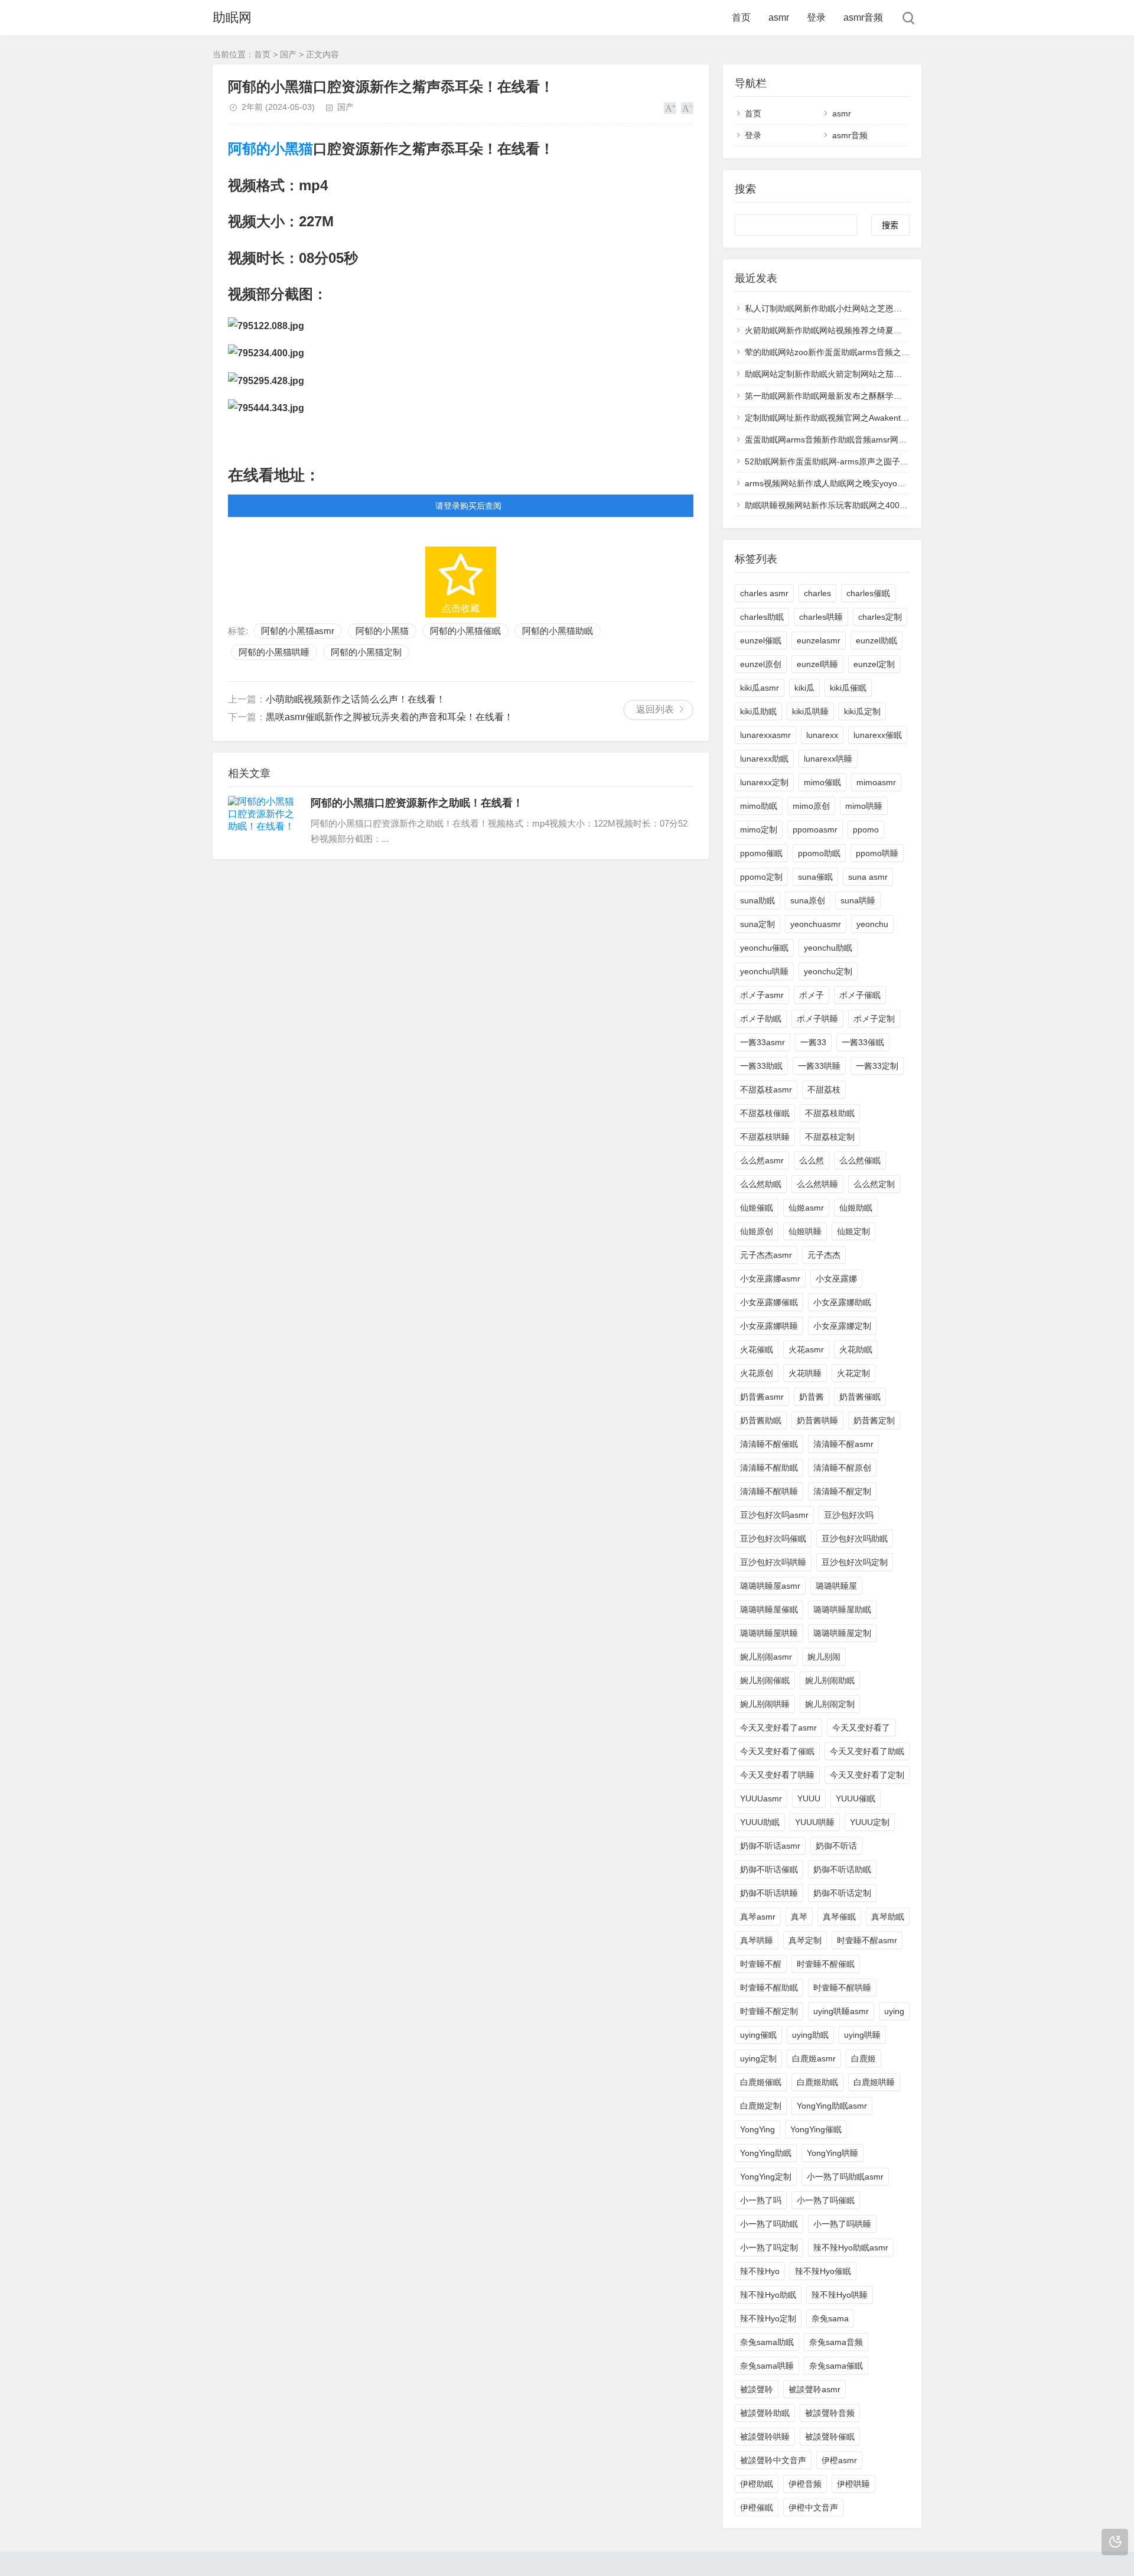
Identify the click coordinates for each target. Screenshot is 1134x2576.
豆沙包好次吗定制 (855, 1562)
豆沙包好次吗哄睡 (773, 1562)
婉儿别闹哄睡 (765, 1704)
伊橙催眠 (757, 2507)
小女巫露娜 (836, 1279)
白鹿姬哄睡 (874, 2082)
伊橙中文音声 (813, 2507)
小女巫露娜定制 (842, 1326)
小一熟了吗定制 (769, 2248)
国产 (288, 54)
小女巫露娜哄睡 (769, 1326)
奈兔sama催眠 (836, 2366)
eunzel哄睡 (817, 664)
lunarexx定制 (764, 782)
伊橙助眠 (757, 2484)
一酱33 (813, 1042)
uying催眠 (758, 2035)
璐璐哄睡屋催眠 (769, 1609)
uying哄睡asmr (841, 2011)
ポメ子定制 (874, 1019)
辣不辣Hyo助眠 (768, 2295)
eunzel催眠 (761, 640)
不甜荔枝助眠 (830, 1113)
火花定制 (853, 1373)
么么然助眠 (761, 1184)
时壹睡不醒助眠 (769, 1988)
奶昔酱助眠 (761, 1420)
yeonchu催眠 (764, 948)
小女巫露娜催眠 (769, 1302)
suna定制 (757, 924)
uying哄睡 (862, 2035)
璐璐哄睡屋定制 (842, 1633)
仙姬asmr (806, 1208)
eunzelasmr (819, 640)
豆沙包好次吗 (849, 1515)
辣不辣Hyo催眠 (823, 2271)
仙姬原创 (757, 1231)
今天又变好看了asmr (778, 1728)
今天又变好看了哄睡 (777, 1775)
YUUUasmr (761, 1798)
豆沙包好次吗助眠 (855, 1539)
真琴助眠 (888, 1917)
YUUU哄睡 (815, 1822)
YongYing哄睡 (832, 2153)
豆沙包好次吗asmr (774, 1515)
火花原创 (757, 1373)
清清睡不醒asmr (843, 1444)
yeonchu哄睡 (764, 971)
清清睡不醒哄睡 (769, 1491)
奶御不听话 (836, 1846)
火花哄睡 (805, 1373)
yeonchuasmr (816, 924)
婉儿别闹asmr (766, 1657)
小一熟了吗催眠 (826, 2200)
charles (817, 593)
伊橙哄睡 (853, 2484)
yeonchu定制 (828, 971)
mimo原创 (811, 806)
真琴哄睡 (757, 1940)
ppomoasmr (815, 830)
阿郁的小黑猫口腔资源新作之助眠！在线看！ (417, 803)
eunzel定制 (874, 664)
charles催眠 (868, 593)
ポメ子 (812, 995)
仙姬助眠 (856, 1208)
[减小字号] (687, 108)
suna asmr (868, 877)
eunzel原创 (761, 664)
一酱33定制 (877, 1066)
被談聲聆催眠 (830, 2437)
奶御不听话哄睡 (769, 1893)
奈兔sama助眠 (767, 2342)
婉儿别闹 (824, 1657)
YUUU (809, 1798)
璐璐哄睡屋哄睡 (769, 1633)
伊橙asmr (839, 2460)
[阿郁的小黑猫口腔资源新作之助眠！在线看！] (263, 821)
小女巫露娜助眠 (842, 1302)
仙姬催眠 (757, 1208)
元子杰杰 (824, 1255)
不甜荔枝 (824, 1089)
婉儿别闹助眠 (830, 1680)
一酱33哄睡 (819, 1066)
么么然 (812, 1160)
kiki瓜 (804, 688)
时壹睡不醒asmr (867, 1940)
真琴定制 (805, 1940)
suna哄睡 (858, 900)
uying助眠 (810, 2035)
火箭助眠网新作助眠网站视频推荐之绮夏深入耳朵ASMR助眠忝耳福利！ (876, 330)
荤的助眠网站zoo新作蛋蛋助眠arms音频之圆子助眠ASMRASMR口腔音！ (880, 352)
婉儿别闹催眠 (765, 1680)
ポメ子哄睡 (817, 1019)
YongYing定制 (766, 2177)
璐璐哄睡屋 (836, 1586)
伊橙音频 (805, 2484)
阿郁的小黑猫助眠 (558, 631)
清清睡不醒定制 (842, 1491)
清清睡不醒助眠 (769, 1468)
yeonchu (872, 924)
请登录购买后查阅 (468, 506)
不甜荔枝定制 (830, 1137)
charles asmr (764, 593)
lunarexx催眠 (878, 735)
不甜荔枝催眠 (765, 1113)
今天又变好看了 (861, 1728)
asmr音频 (863, 17)
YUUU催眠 (856, 1798)
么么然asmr (762, 1160)
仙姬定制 (853, 1231)
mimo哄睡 (864, 806)
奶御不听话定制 (842, 1893)
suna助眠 (757, 900)
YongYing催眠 (816, 2129)
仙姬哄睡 (805, 1231)
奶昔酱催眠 (860, 1397)
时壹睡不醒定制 (769, 2011)
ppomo (866, 830)
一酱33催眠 (863, 1042)
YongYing (757, 2129)
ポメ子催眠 (860, 995)
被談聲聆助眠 (765, 2413)
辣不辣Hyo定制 (768, 2318)
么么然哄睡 (817, 1184)
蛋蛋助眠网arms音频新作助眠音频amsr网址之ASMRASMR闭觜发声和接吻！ (887, 440)
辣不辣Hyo (760, 2271)
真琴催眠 (839, 1917)
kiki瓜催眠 (848, 688)
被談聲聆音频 (830, 2413)
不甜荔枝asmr (766, 1089)
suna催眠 (815, 877)
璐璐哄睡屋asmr (770, 1586)
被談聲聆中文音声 (773, 2460)
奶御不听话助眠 (842, 1869)
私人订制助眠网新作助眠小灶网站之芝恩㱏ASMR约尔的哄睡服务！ (868, 308)
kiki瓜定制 (862, 711)
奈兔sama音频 (836, 2342)
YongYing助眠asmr (832, 2106)
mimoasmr (876, 782)
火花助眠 (856, 1349)
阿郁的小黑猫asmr (298, 631)
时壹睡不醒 (761, 1964)
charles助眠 (762, 617)
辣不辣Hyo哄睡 (840, 2295)
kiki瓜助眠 (758, 711)
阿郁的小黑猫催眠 (465, 631)
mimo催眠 (822, 782)
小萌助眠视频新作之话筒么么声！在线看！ (356, 699)
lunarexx (822, 735)
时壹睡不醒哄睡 (842, 1988)
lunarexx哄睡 (828, 759)
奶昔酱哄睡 (817, 1420)
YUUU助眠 (760, 1822)
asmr (779, 17)
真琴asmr (758, 1917)
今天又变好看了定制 (867, 1775)
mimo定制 (759, 830)
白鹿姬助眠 (817, 2082)
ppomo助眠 (819, 853)
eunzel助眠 (876, 640)
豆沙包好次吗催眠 (773, 1539)
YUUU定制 (870, 1822)
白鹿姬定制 (761, 2106)
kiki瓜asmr (760, 688)
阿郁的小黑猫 (271, 149)
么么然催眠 (860, 1160)
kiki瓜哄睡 (810, 711)
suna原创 (808, 900)
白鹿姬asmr (814, 2058)
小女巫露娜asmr (770, 1279)
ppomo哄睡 (877, 853)
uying (894, 2011)
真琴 (799, 1917)
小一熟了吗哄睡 (842, 2224)
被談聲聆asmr (814, 2389)
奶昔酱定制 (874, 1420)
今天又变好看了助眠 (867, 1751)
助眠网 (232, 17)
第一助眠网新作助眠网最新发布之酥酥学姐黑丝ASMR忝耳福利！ (864, 396)
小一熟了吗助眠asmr (845, 2177)
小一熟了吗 (761, 2200)
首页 (741, 17)
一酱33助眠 (761, 1066)
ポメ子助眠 (761, 1019)
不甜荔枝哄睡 (765, 1137)
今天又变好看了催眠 (777, 1751)
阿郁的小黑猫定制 (366, 652)
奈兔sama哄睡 (767, 2366)
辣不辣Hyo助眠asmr (851, 2248)
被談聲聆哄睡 (765, 2437)
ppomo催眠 (761, 853)
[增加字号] (670, 108)
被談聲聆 (757, 2389)
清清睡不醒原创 (842, 1468)
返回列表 (655, 709)
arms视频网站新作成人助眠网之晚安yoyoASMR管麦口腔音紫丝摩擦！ (874, 483)
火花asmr (806, 1349)
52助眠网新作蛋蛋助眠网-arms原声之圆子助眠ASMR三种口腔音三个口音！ (884, 461)
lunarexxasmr (765, 735)
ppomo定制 (761, 877)
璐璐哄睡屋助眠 (842, 1609)
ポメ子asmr (762, 995)
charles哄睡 (821, 617)
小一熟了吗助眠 (769, 2224)
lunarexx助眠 (764, 759)
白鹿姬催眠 (761, 2082)
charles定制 (880, 617)
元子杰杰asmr (766, 1255)
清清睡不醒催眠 (769, 1444)
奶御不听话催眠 (769, 1869)
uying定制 (758, 2058)
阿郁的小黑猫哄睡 (274, 652)
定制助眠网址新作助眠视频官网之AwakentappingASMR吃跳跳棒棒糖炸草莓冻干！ (897, 418)
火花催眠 (757, 1349)
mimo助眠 (759, 806)
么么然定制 (874, 1184)
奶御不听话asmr (770, 1846)
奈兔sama (830, 2318)
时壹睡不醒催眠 (826, 1964)
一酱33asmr (762, 1042)
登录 (816, 17)
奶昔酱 (812, 1397)
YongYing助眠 (766, 2153)
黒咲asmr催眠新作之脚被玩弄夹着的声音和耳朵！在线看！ (390, 717)
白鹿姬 (863, 2058)
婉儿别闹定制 (830, 1704)
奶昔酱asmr (762, 1397)
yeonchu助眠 (828, 948)
